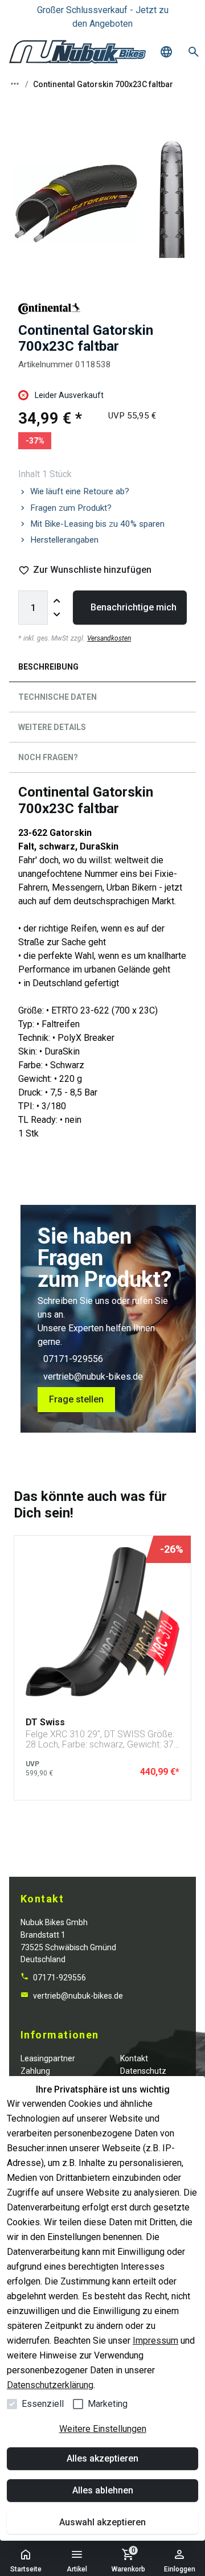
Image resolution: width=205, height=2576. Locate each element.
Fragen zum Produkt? (71, 508)
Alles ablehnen (103, 2490)
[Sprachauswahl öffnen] (166, 52)
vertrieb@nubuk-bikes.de (93, 1377)
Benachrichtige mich (134, 607)
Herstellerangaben (64, 540)
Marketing (108, 2404)
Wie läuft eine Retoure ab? (80, 491)
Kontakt (134, 2058)
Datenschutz (143, 2071)
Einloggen (180, 2569)
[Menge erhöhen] (57, 601)
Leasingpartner (48, 2058)
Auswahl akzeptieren (102, 2522)
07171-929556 (73, 1359)
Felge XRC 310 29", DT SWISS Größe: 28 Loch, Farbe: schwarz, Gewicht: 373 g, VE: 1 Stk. (102, 1739)
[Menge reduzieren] (57, 614)
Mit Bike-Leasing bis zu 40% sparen (97, 524)
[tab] (102, 669)
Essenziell (43, 2404)
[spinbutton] (33, 608)
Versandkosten (109, 638)
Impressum (155, 2341)
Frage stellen (76, 1399)
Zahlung (35, 2071)
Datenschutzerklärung (50, 2385)
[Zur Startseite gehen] (77, 52)
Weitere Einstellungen (103, 2429)
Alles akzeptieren (102, 2458)
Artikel (77, 2569)
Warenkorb (128, 2560)
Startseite (26, 2569)
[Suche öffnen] (194, 52)
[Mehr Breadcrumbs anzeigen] (15, 84)
